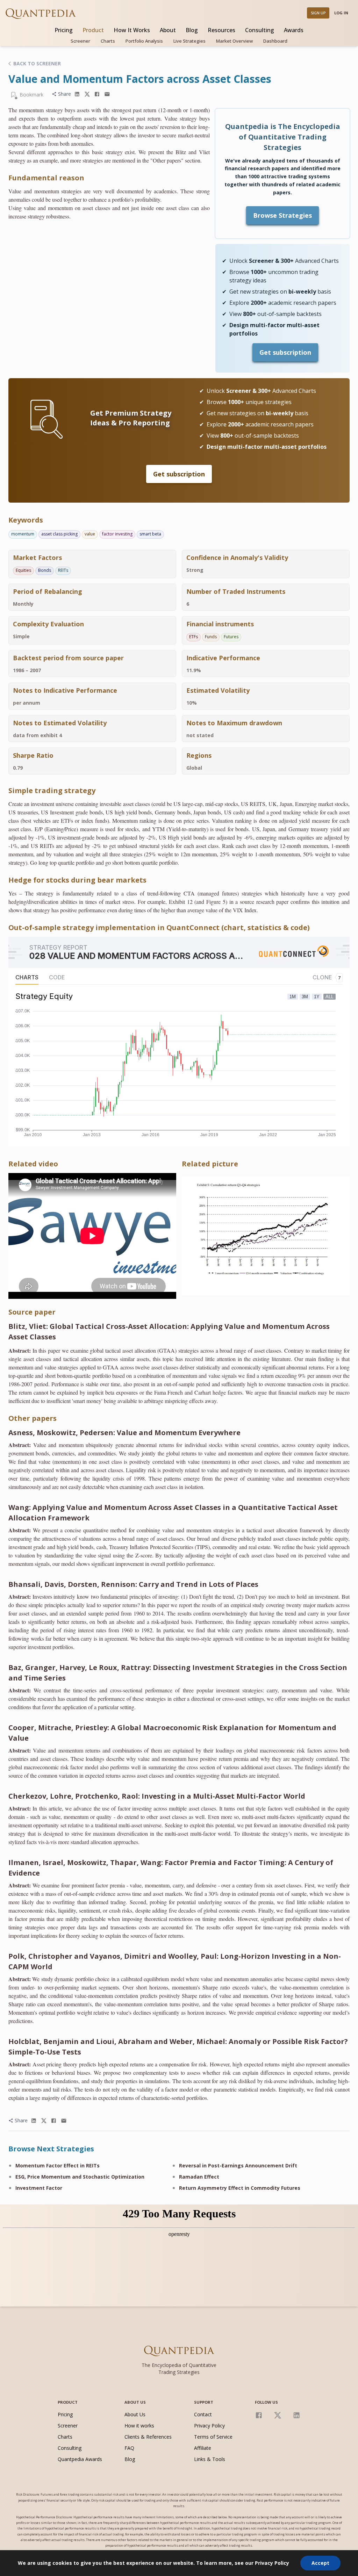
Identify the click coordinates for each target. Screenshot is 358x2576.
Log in (341, 13)
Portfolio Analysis (144, 41)
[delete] (77, 94)
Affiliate (203, 2448)
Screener (80, 41)
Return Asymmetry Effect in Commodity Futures (240, 2188)
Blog (192, 30)
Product (93, 30)
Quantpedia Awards (80, 2459)
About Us (135, 2414)
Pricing (64, 30)
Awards (294, 30)
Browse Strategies (282, 215)
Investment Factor (39, 2188)
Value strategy (181, 118)
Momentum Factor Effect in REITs (58, 2165)
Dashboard (275, 41)
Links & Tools (210, 2459)
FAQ (129, 2448)
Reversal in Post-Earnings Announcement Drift (238, 2165)
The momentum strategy (36, 110)
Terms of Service (213, 2437)
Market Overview (234, 41)
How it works (139, 2426)
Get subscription (285, 352)
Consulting (260, 30)
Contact (203, 2414)
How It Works (132, 30)
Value (15, 191)
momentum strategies (58, 191)
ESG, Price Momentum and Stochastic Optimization (80, 2177)
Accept (320, 2563)
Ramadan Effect (199, 2177)
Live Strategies (189, 41)
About (168, 30)
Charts (108, 41)
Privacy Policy (209, 2426)
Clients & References (148, 2437)
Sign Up (318, 13)
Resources (221, 30)
